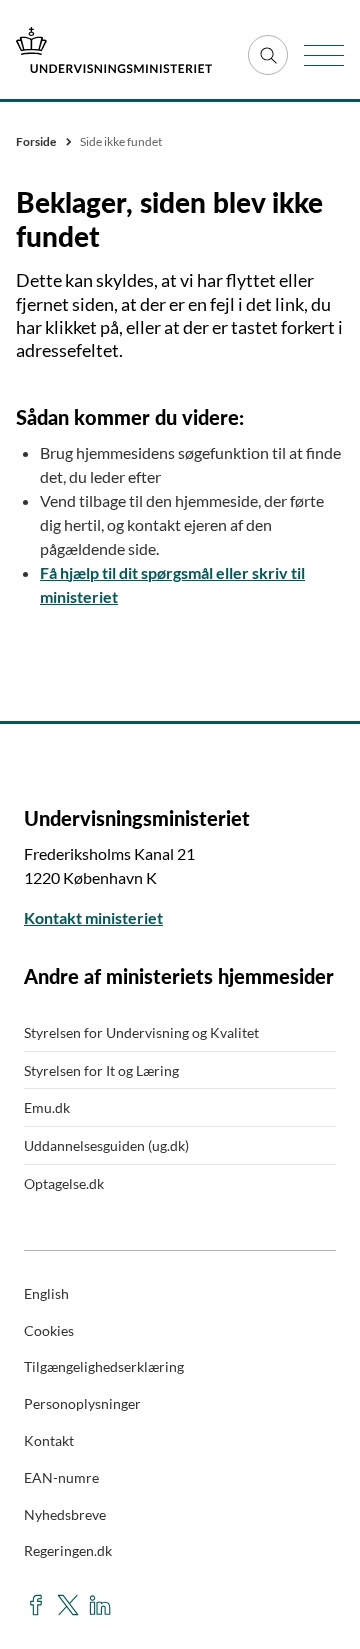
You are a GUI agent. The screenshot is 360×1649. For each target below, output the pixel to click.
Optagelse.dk (64, 1183)
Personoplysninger (82, 1403)
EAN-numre (61, 1477)
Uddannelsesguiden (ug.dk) (106, 1145)
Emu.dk (47, 1107)
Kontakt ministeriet (93, 917)
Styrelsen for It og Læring (101, 1070)
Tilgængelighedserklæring (104, 1366)
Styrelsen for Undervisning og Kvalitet (141, 1032)
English (46, 1293)
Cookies (49, 1330)
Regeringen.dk (68, 1550)
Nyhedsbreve (65, 1514)
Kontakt (49, 1440)
